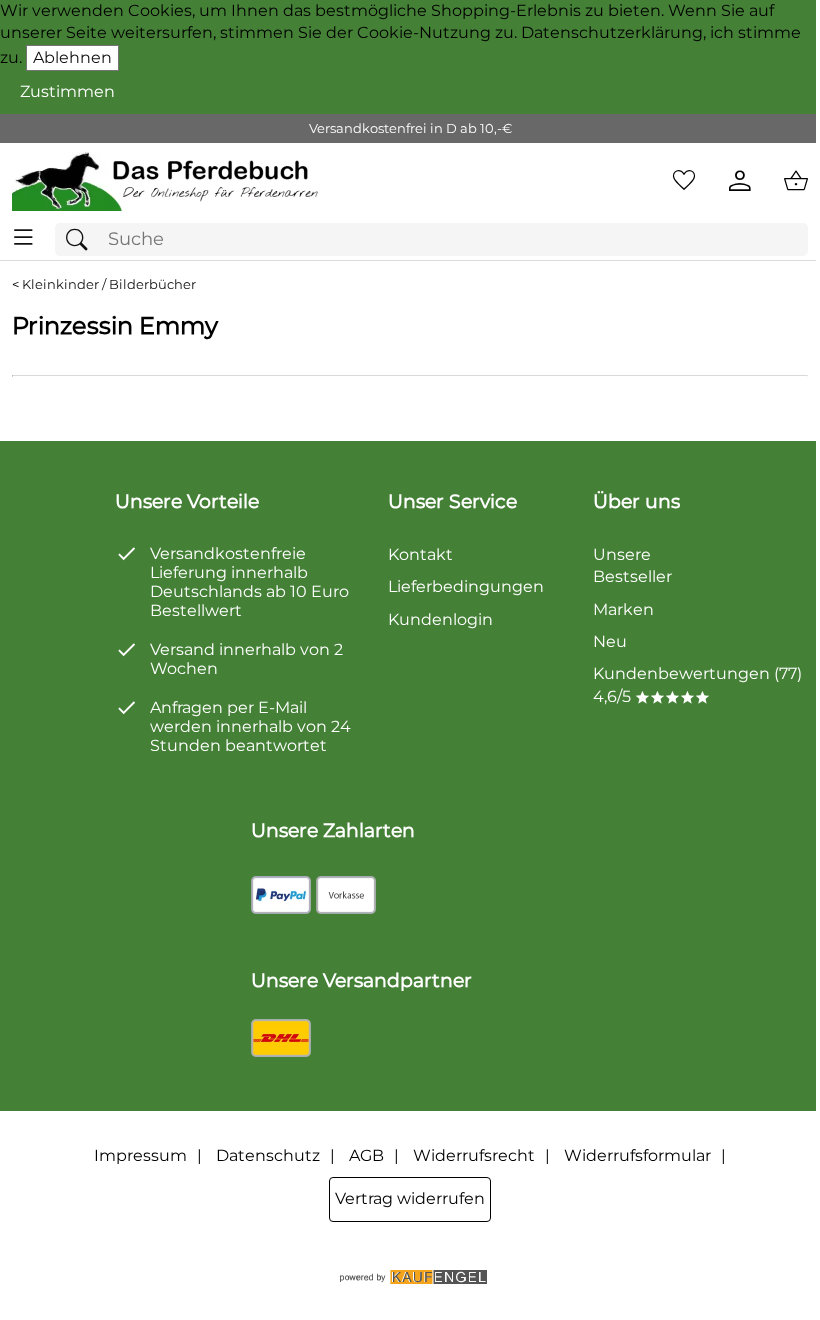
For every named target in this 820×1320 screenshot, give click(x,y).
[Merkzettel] (684, 181)
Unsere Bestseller (632, 565)
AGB (366, 1155)
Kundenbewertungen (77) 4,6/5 (697, 684)
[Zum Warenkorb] (796, 181)
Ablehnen (72, 57)
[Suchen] (82, 239)
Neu (610, 641)
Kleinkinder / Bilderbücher (109, 284)
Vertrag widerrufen (410, 1198)
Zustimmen (67, 91)
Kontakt (420, 554)
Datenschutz (268, 1155)
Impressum (140, 1155)
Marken (623, 609)
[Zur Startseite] (166, 181)
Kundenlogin (440, 619)
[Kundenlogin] (740, 181)
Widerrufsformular (637, 1155)
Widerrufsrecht (474, 1155)
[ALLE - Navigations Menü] (23, 237)
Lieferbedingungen (466, 586)
